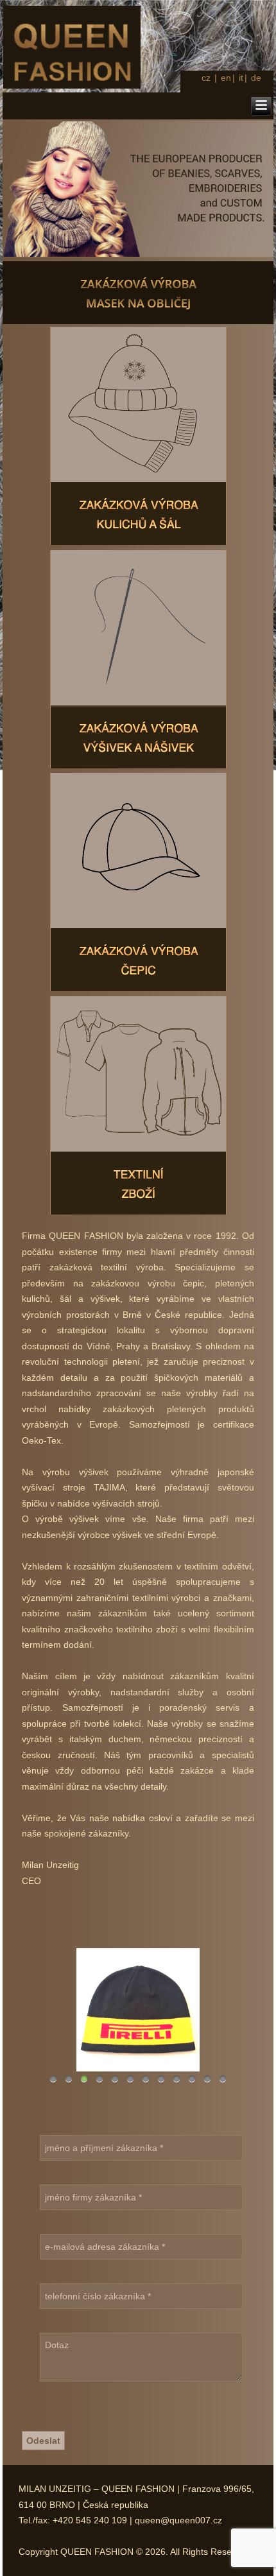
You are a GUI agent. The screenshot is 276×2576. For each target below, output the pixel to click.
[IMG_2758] (138, 2010)
